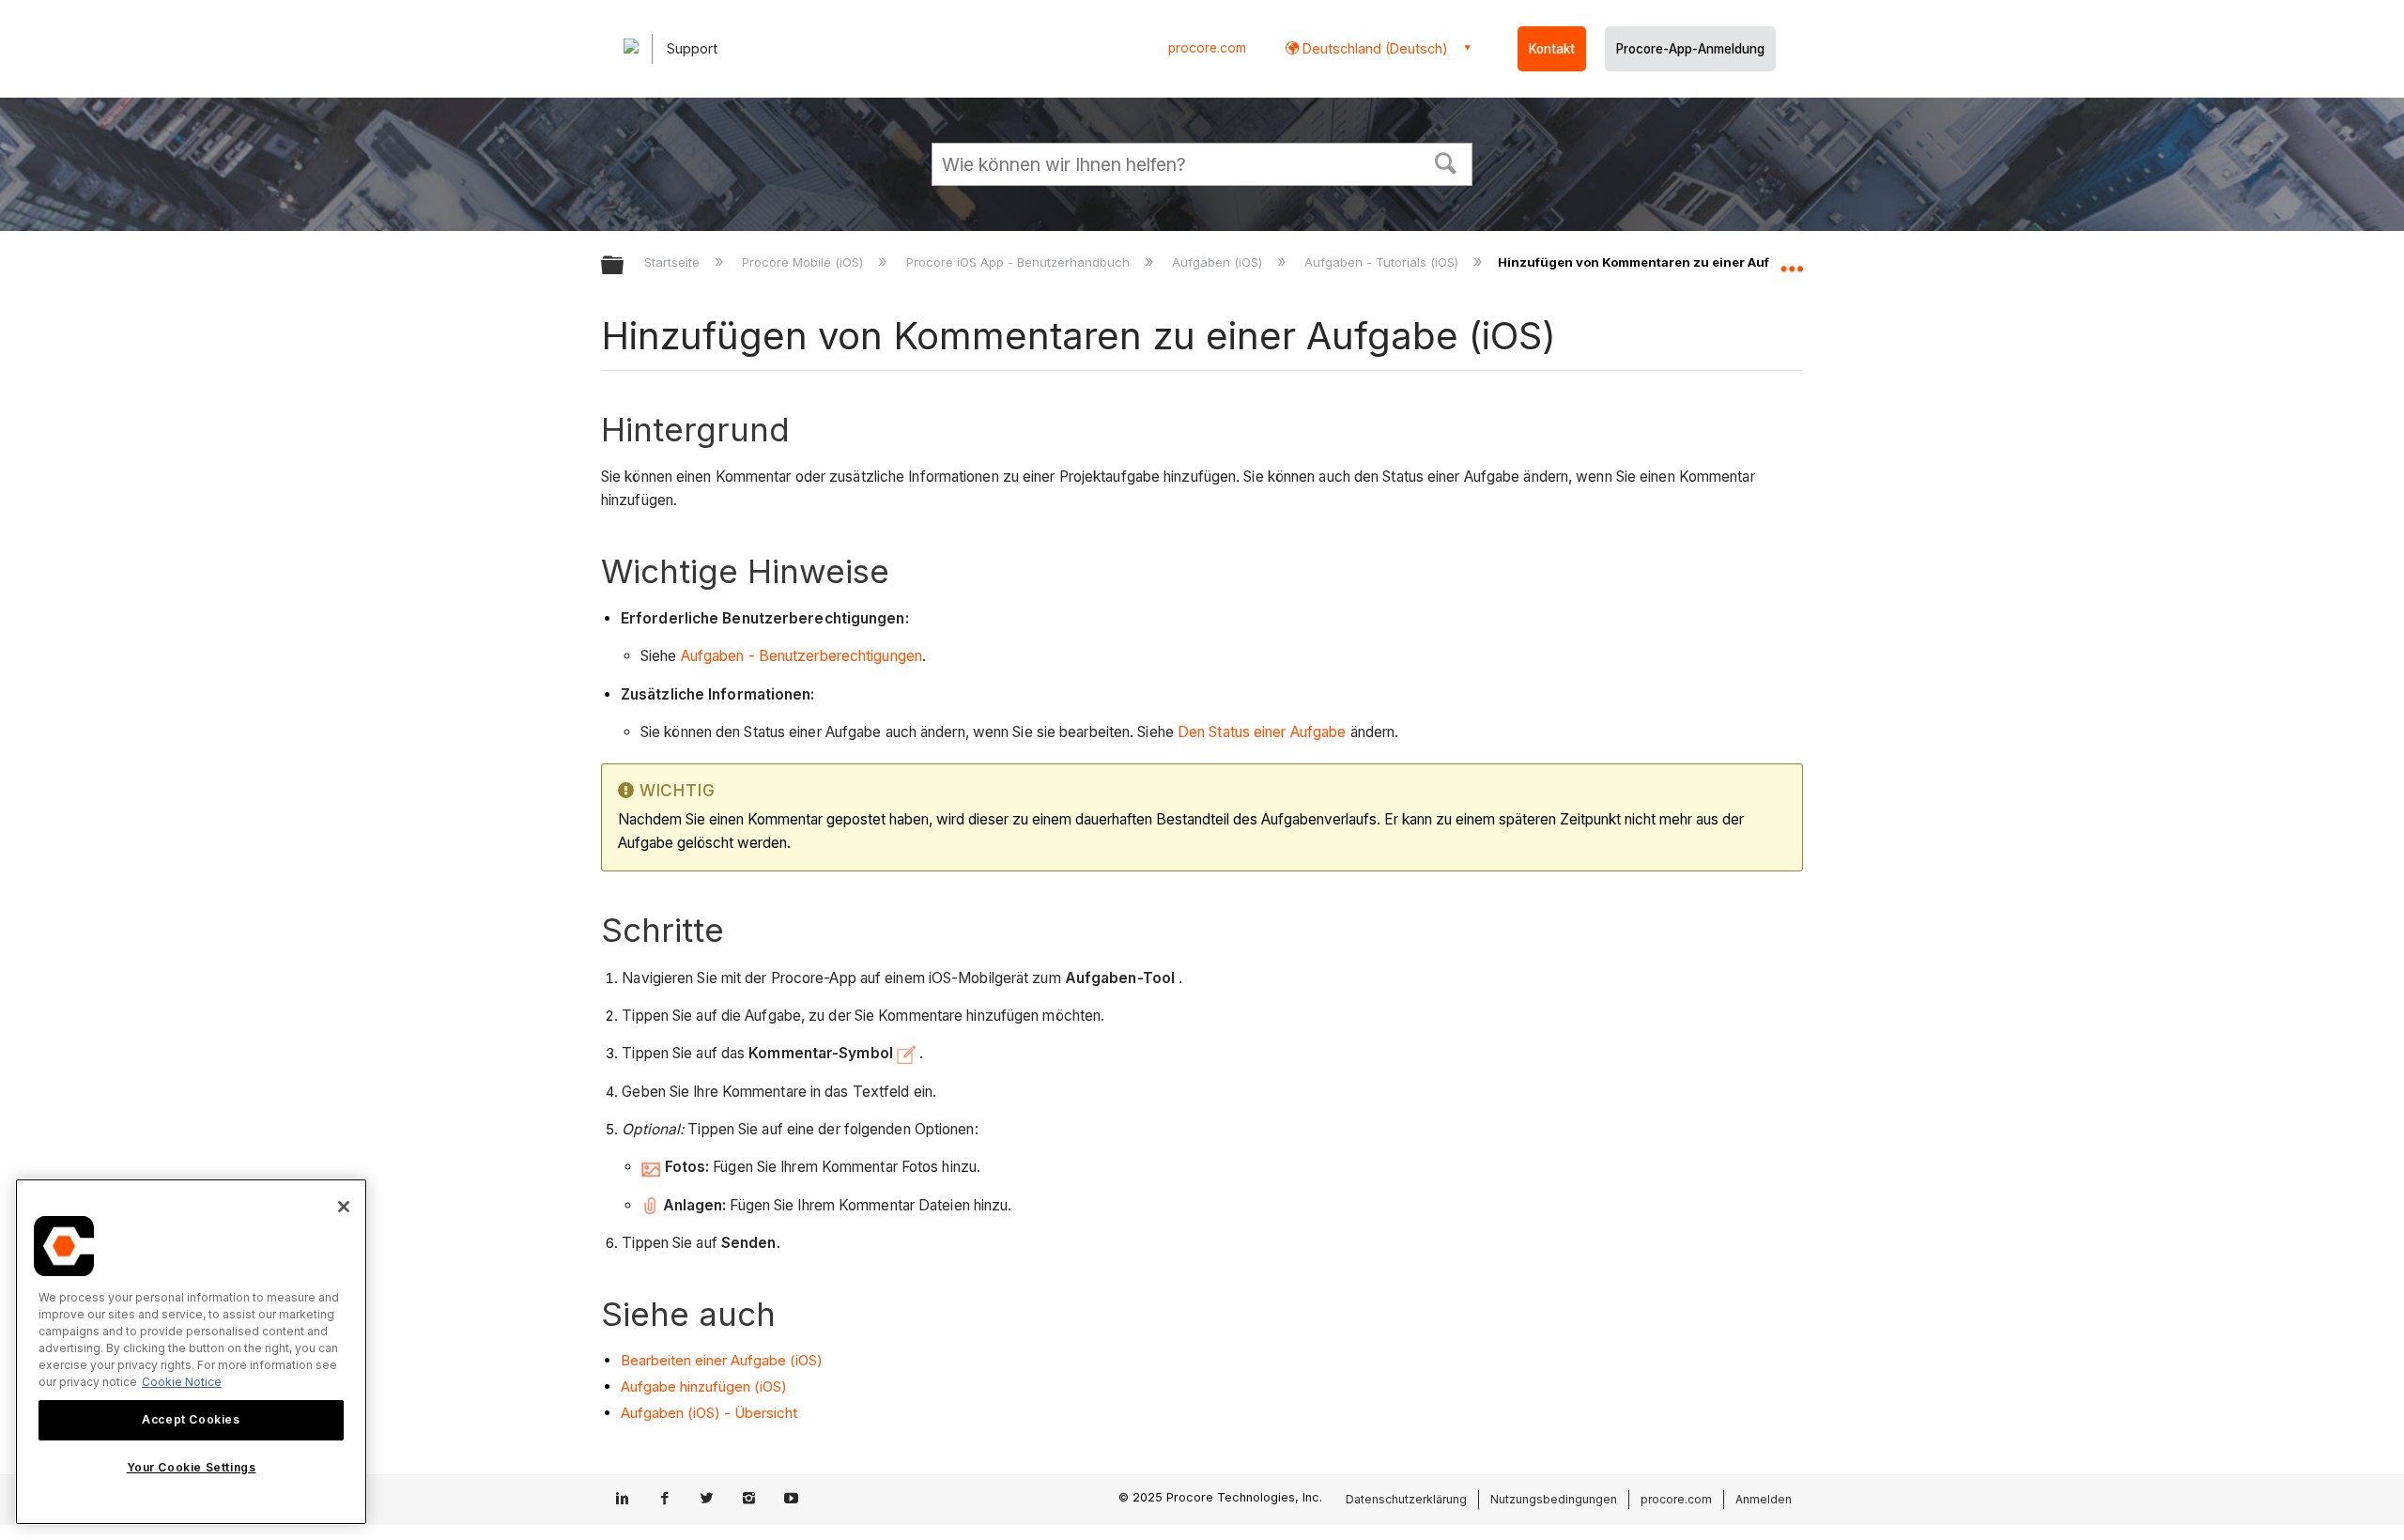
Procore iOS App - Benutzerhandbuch (1019, 262)
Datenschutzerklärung (1406, 1499)
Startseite (674, 262)
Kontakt (1552, 49)
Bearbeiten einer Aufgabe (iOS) (722, 1360)
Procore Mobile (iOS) (804, 262)
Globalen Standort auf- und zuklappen (1792, 260)
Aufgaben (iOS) (1219, 262)
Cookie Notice (182, 1382)
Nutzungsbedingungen (1554, 1499)
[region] (191, 1352)
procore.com (1207, 48)
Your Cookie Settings (192, 1468)
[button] (1446, 162)
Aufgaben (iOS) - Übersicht (709, 1413)
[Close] (344, 1207)
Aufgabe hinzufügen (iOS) (704, 1386)
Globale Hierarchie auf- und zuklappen (624, 266)
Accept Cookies (191, 1419)
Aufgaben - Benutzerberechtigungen (801, 656)
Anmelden (1764, 1499)
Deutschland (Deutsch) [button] (1373, 48)
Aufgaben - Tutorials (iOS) (1383, 262)
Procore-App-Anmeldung (1690, 49)
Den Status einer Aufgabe (1262, 732)
